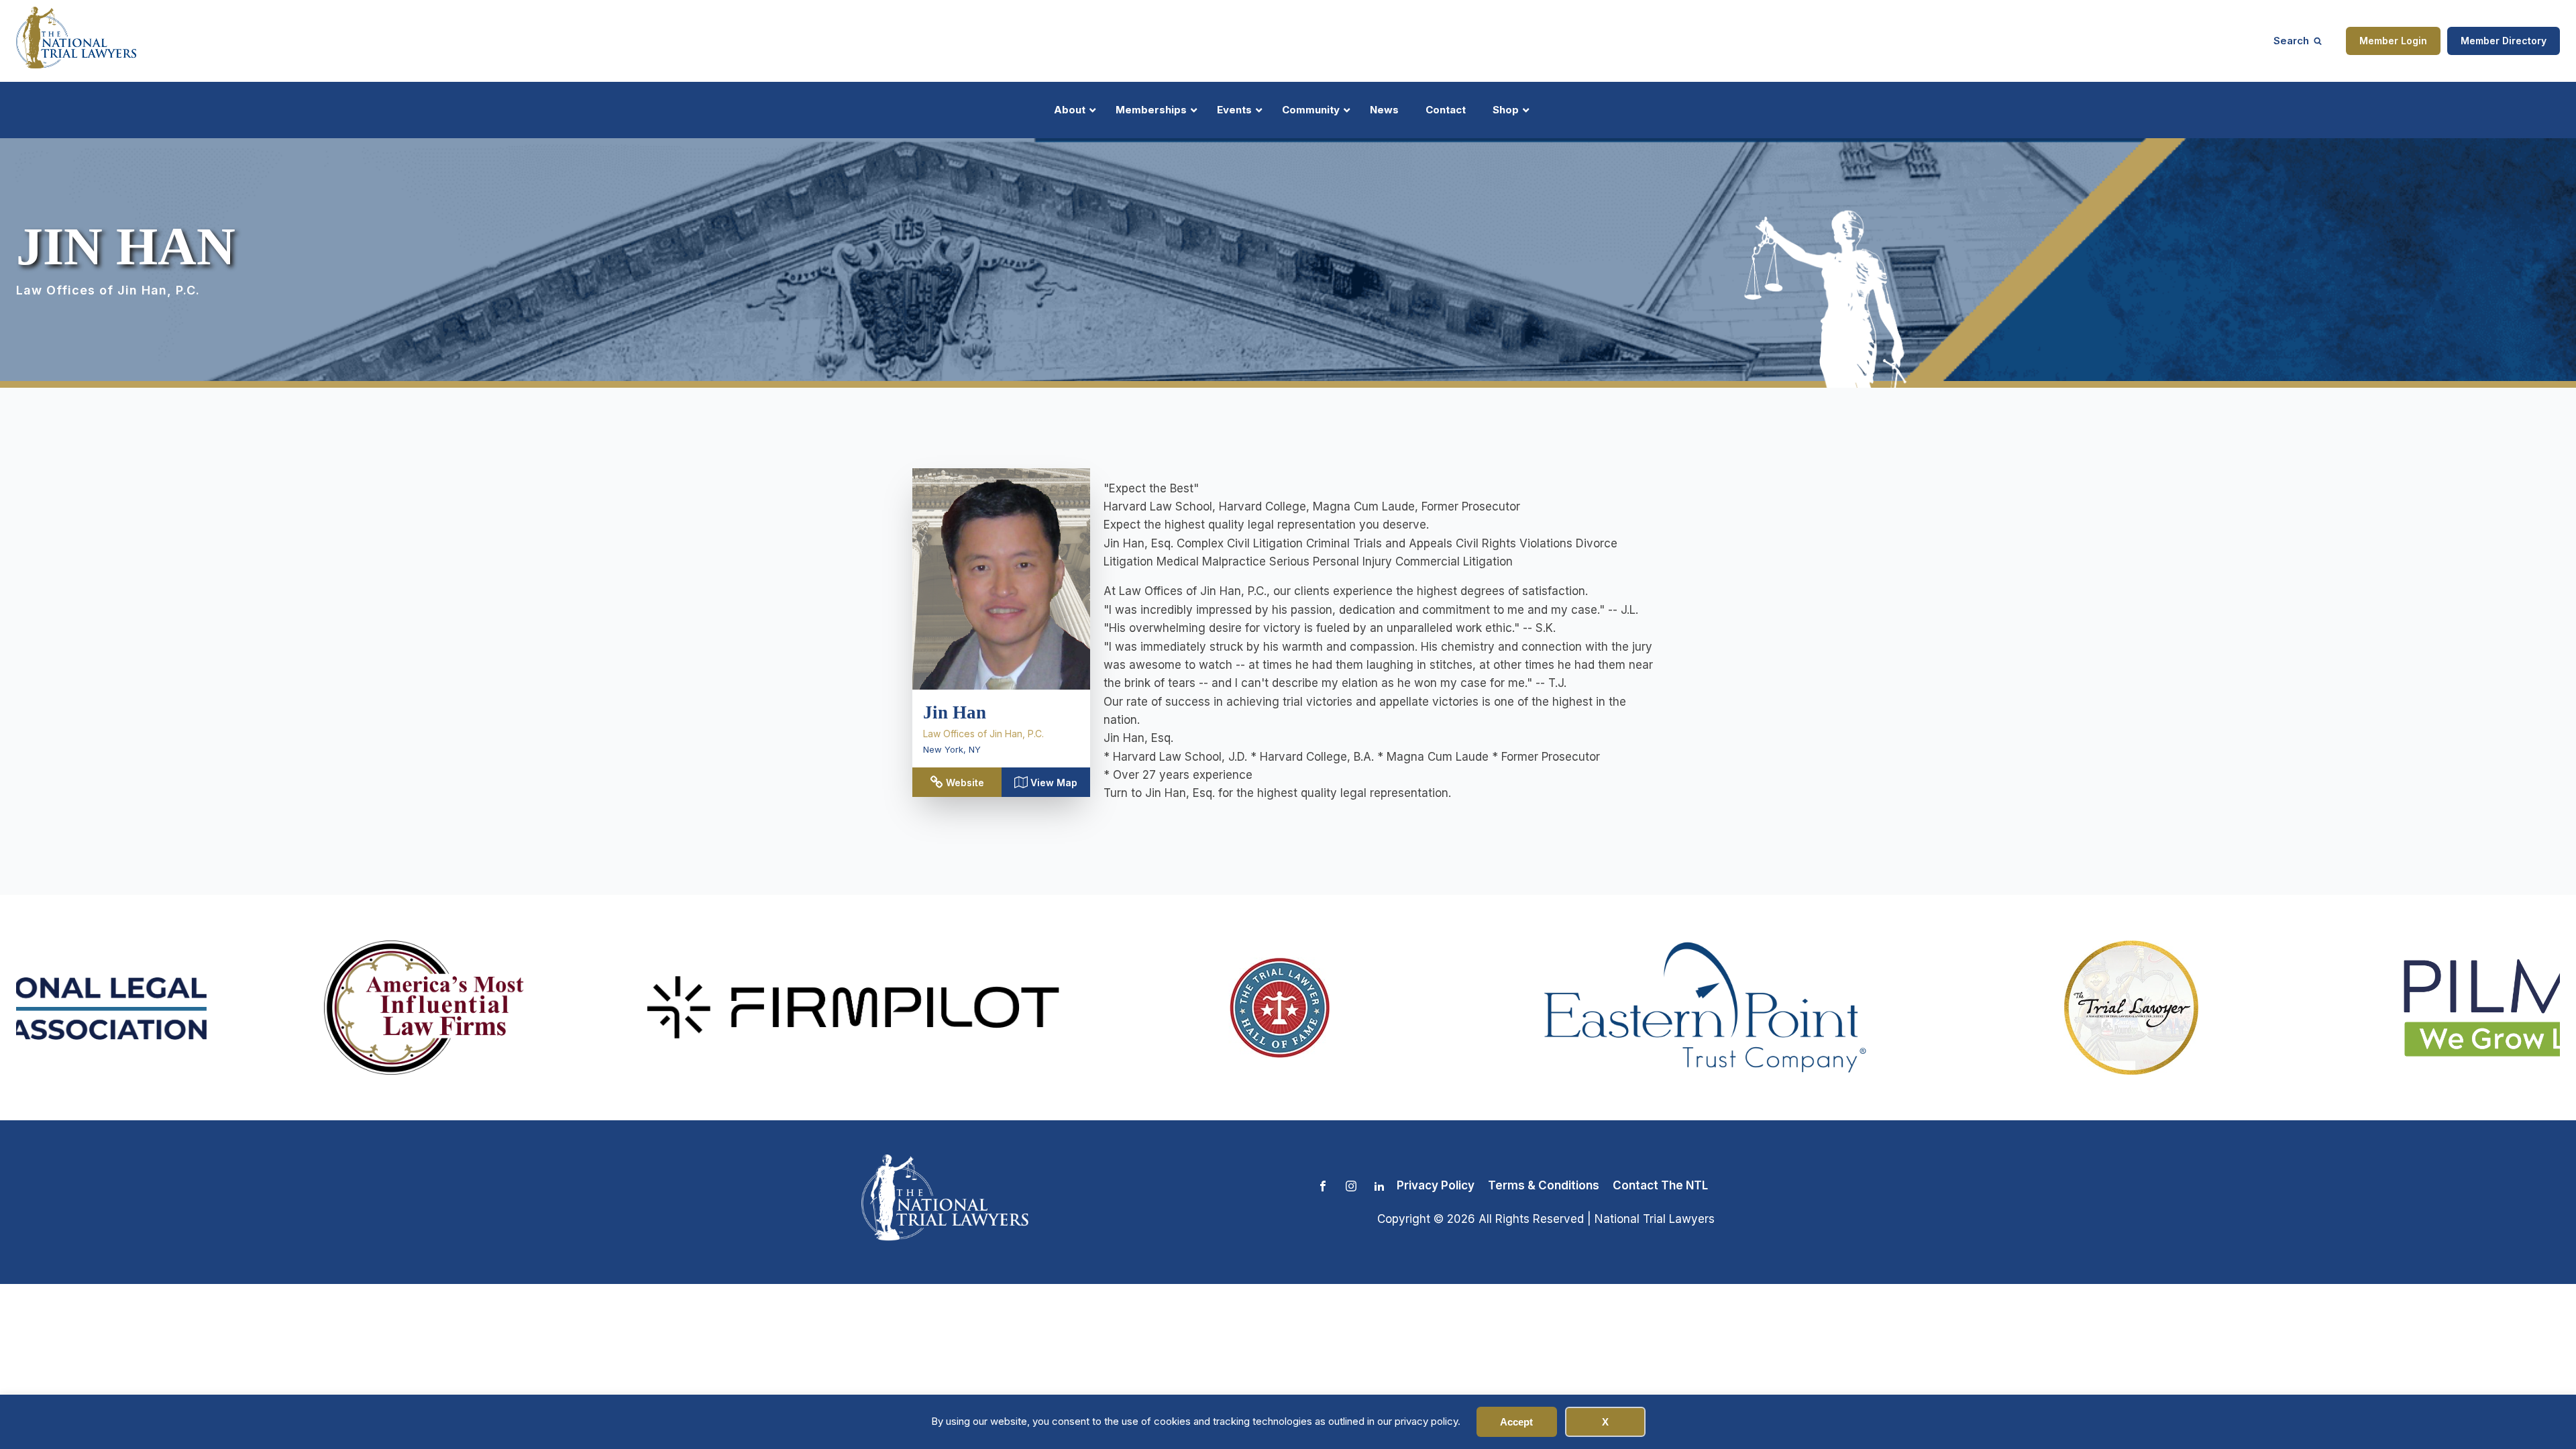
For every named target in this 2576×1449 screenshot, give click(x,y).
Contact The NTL (1660, 1185)
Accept (1516, 1422)
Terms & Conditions (1544, 1185)
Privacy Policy (1436, 1185)
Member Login (2393, 41)
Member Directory (2504, 41)
